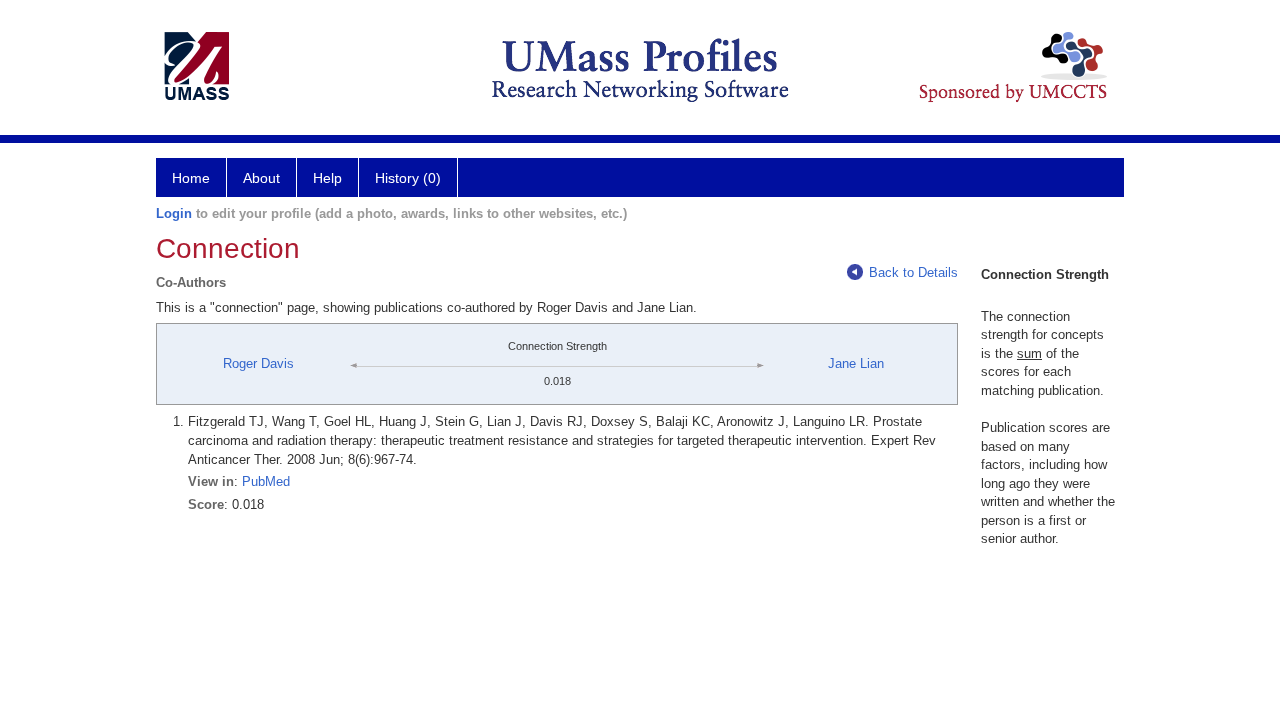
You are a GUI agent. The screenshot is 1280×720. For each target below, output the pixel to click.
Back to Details (913, 272)
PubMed (266, 481)
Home (191, 178)
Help (327, 178)
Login (174, 213)
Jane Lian (856, 363)
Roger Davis (258, 363)
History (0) (408, 178)
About (261, 178)
